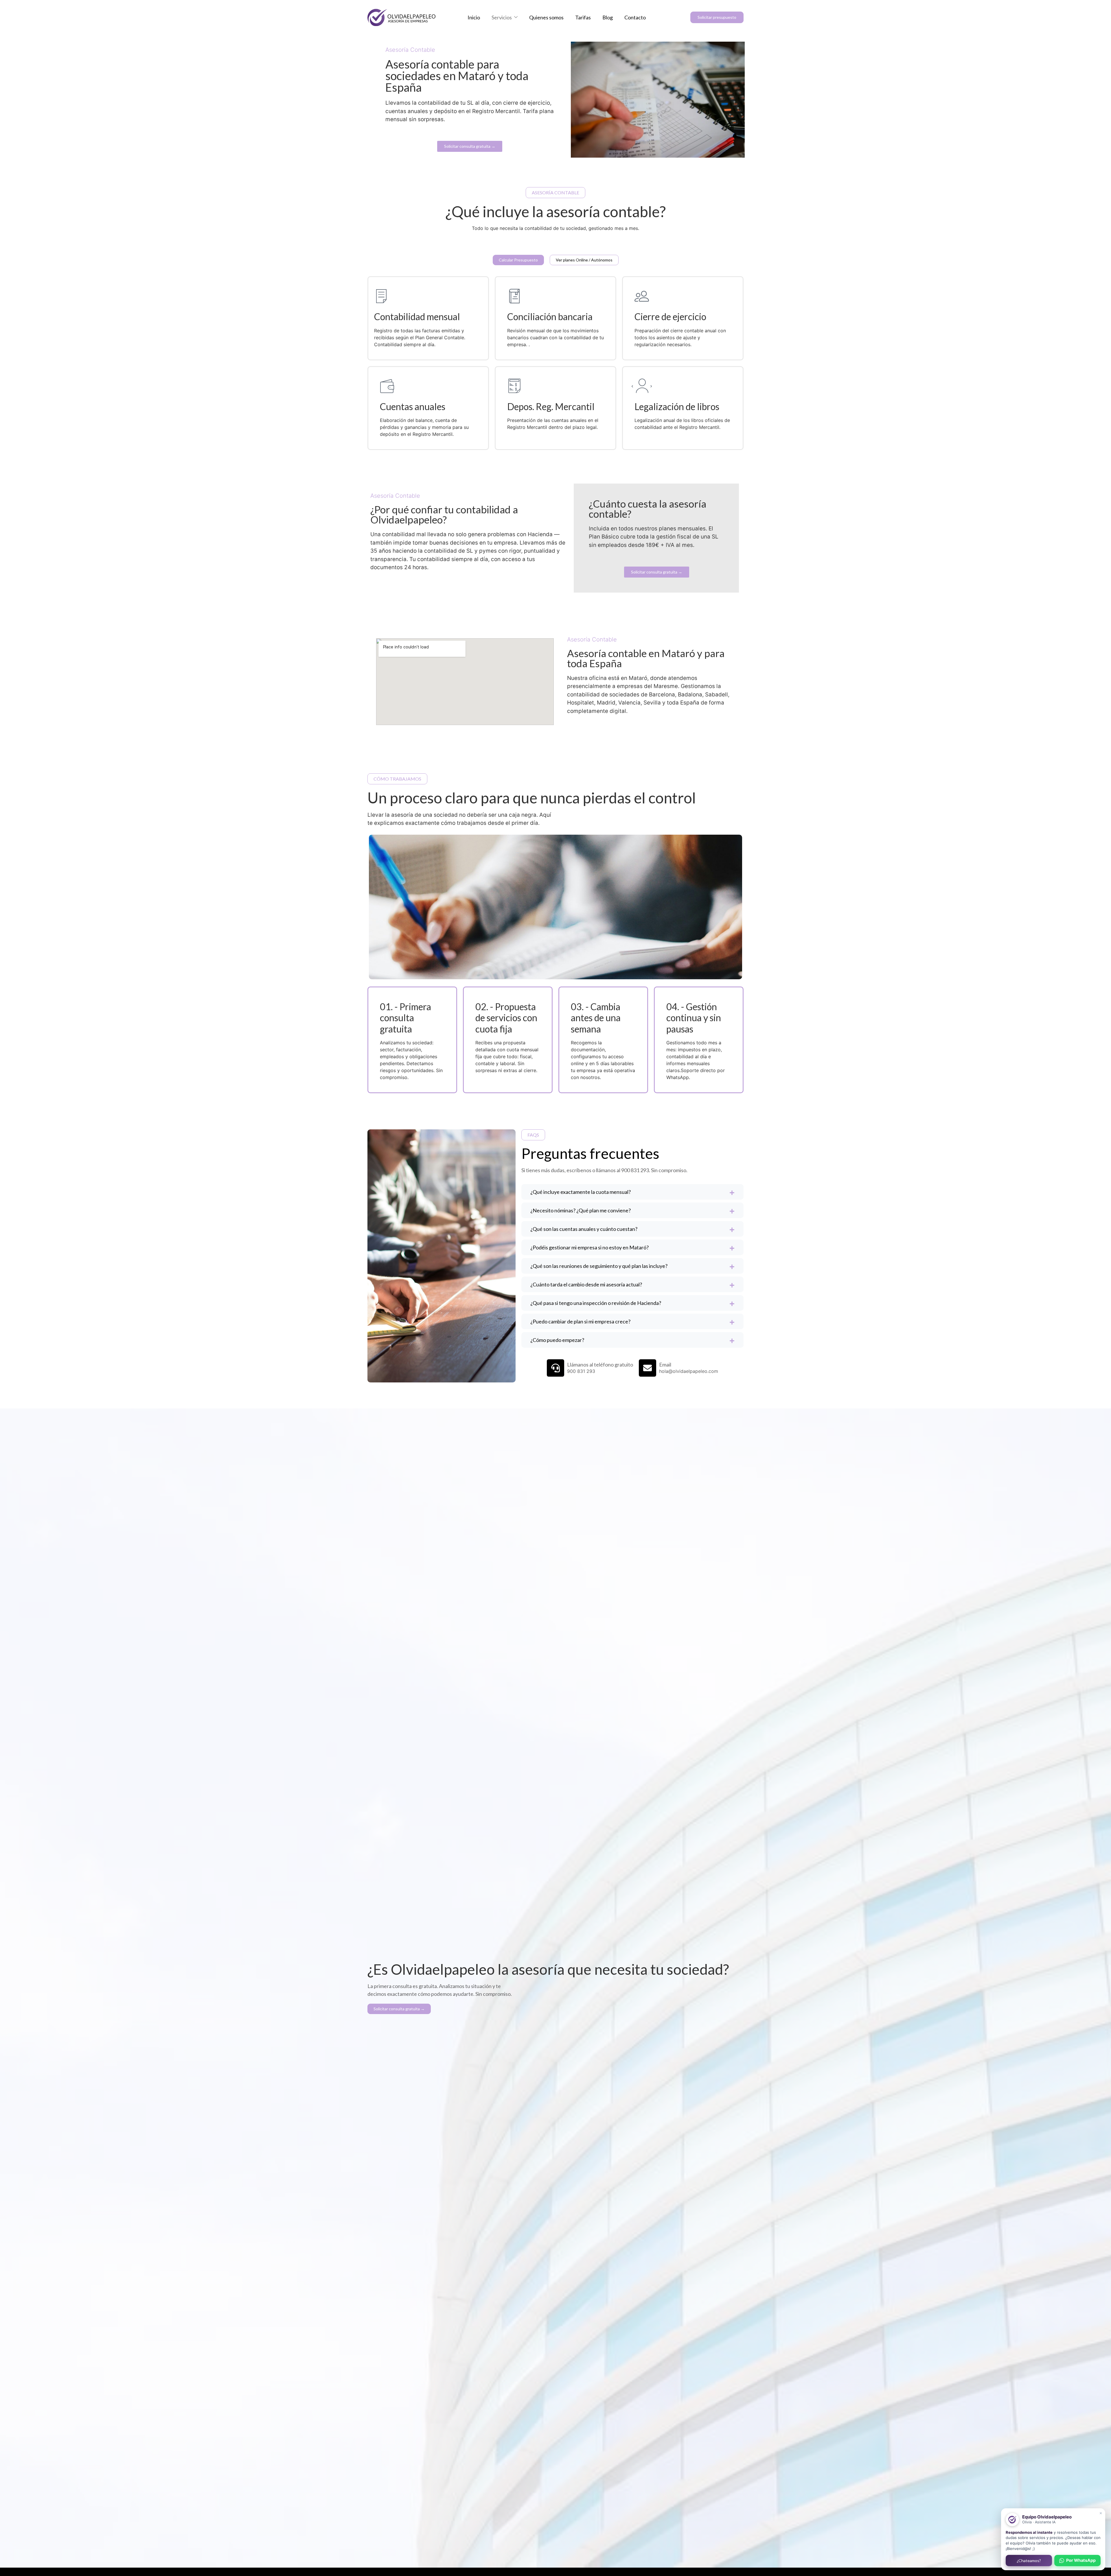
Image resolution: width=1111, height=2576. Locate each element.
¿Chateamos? (1029, 2561)
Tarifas (583, 17)
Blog (608, 17)
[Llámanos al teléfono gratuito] (555, 1368)
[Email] (648, 1368)
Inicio (474, 17)
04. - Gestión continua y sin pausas (694, 1018)
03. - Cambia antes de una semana (596, 1018)
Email (665, 1364)
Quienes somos (546, 17)
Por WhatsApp (1081, 2560)
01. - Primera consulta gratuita (405, 1018)
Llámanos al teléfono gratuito (600, 1364)
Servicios (502, 17)
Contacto (635, 17)
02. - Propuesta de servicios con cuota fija (506, 1018)
